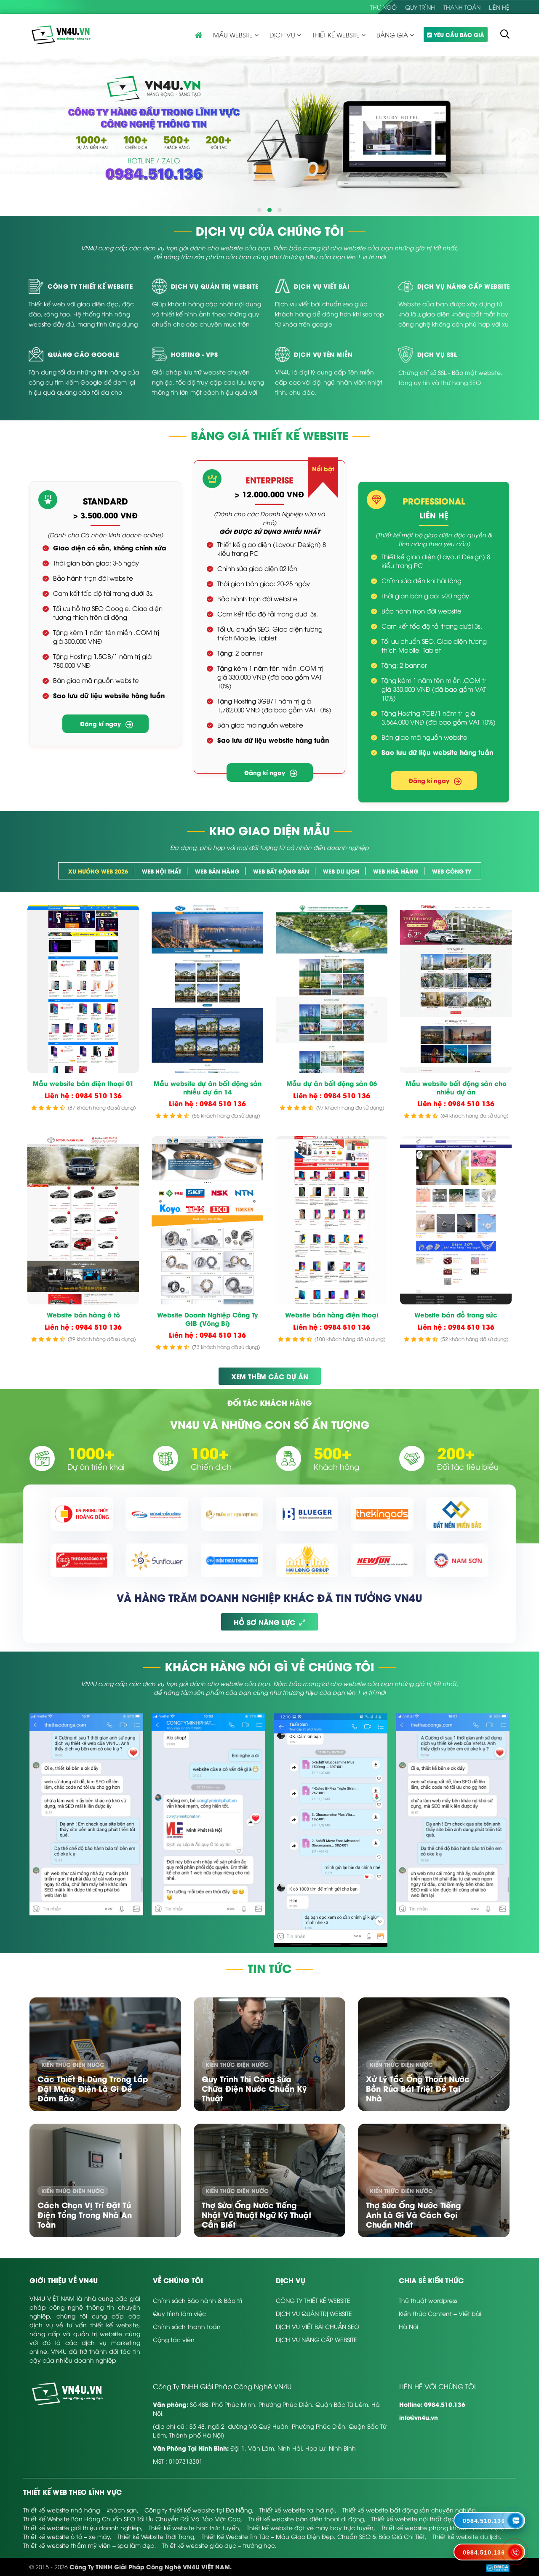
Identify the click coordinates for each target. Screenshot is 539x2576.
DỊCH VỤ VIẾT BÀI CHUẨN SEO (318, 2326)
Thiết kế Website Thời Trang (156, 2536)
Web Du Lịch (341, 871)
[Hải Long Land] (307, 1560)
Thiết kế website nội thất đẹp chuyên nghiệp (437, 2519)
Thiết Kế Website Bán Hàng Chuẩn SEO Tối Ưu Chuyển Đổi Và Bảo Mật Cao (132, 2519)
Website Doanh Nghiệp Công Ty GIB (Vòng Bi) (208, 1319)
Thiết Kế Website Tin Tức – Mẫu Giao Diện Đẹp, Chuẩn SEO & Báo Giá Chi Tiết (313, 2536)
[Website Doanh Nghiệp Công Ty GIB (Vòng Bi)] (207, 1220)
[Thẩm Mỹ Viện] (232, 1514)
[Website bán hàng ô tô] (83, 1220)
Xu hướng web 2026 (98, 871)
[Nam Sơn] (457, 1560)
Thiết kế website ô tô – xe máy (67, 2536)
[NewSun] (382, 1560)
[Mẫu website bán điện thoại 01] (83, 989)
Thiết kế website (336, 35)
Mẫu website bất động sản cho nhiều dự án (456, 1087)
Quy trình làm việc (179, 2313)
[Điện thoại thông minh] (232, 1560)
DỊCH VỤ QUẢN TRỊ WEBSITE (314, 2313)
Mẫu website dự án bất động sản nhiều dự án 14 (208, 1087)
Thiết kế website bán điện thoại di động (306, 2519)
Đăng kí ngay (100, 724)
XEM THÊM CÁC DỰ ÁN (270, 1376)
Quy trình (420, 7)
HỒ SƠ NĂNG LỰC (264, 1622)
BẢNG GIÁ (392, 35)
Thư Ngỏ (383, 7)
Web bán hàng (217, 871)
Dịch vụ (282, 35)
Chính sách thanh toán (187, 2326)
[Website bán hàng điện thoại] (332, 1220)
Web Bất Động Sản (281, 871)
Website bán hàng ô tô (83, 1315)
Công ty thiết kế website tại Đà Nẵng (198, 2510)
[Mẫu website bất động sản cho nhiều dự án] (456, 989)
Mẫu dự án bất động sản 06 (332, 1084)
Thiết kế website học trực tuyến (194, 2527)
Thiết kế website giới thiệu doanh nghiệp (82, 2527)
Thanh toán (462, 7)
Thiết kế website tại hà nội (297, 2510)
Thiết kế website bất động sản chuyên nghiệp (409, 2510)
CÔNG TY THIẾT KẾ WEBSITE (313, 2300)
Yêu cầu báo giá (459, 34)
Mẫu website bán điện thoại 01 (83, 1084)
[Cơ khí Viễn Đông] (157, 1514)
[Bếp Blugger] (307, 1514)
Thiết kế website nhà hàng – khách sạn (80, 2510)
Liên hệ (499, 7)
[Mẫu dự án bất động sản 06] (332, 989)
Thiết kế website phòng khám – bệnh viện (442, 2527)
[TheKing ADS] (382, 1514)
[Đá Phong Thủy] (82, 1514)
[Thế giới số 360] (82, 1560)
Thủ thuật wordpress (428, 2300)
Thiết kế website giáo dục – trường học (219, 2545)
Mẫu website (233, 35)
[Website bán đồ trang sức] (456, 1220)
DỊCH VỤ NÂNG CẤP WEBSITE (316, 2339)
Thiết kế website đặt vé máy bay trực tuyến (310, 2527)
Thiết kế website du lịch (466, 2536)
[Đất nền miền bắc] (457, 1514)
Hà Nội (408, 2326)
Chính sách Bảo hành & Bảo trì (197, 2300)
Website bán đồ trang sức (456, 1315)
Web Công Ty (452, 871)
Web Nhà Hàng (396, 871)
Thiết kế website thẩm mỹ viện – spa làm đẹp (89, 2545)
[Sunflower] (157, 1560)
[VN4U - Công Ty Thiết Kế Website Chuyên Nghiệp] (61, 34)
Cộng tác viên (174, 2339)
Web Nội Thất (161, 871)
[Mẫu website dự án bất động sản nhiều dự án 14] (207, 989)
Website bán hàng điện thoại (332, 1315)
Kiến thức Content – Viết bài (440, 2313)
